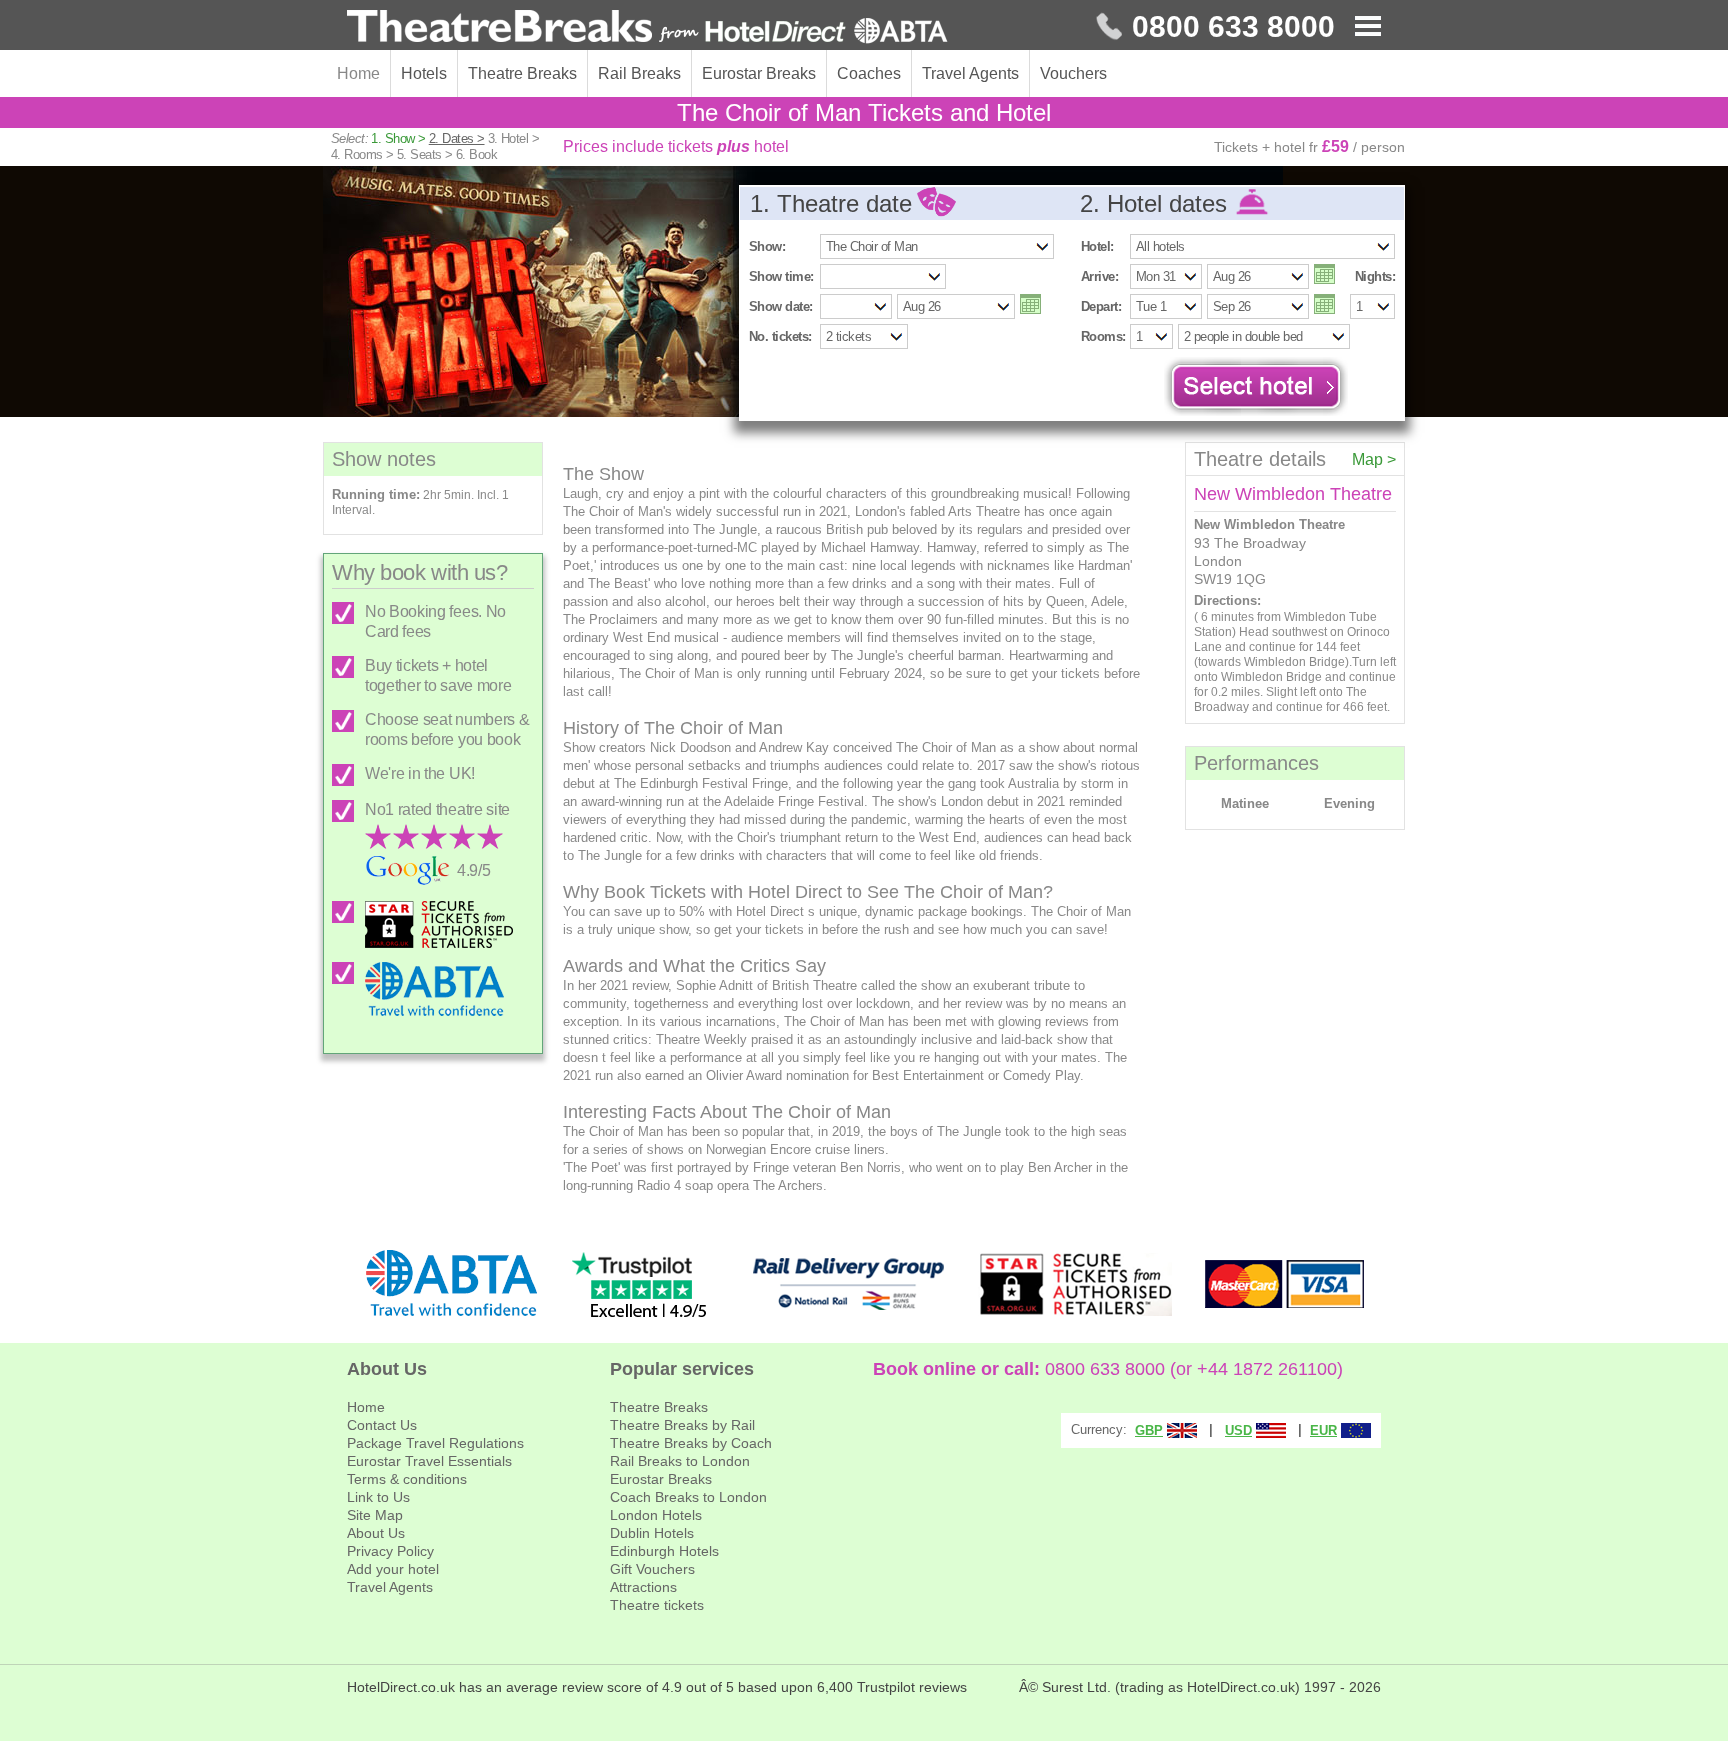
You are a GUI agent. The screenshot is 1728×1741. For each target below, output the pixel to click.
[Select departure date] (1324, 304)
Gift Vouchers (652, 1569)
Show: (767, 246)
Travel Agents (970, 73)
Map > (1374, 459)
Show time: (781, 276)
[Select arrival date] (1324, 274)
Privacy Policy (390, 1551)
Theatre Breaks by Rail (682, 1425)
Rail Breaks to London (680, 1461)
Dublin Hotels (652, 1533)
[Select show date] (1030, 304)
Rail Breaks (639, 73)
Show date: (781, 306)
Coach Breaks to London (688, 1497)
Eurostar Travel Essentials (429, 1461)
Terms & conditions (407, 1479)
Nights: (1375, 276)
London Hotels (656, 1515)
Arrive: (1099, 276)
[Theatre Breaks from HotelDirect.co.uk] (647, 27)
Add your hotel (393, 1569)
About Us (376, 1533)
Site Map (375, 1515)
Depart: (1101, 306)
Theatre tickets (657, 1605)
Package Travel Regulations (435, 1443)
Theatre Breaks (522, 73)
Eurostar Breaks (759, 73)
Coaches (869, 73)
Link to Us (378, 1497)
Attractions (643, 1587)
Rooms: (1103, 336)
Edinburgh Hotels (664, 1551)
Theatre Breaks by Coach (691, 1443)
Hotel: (1097, 246)
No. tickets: (780, 336)
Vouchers (1073, 73)
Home (358, 73)
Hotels (424, 73)
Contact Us (382, 1425)
